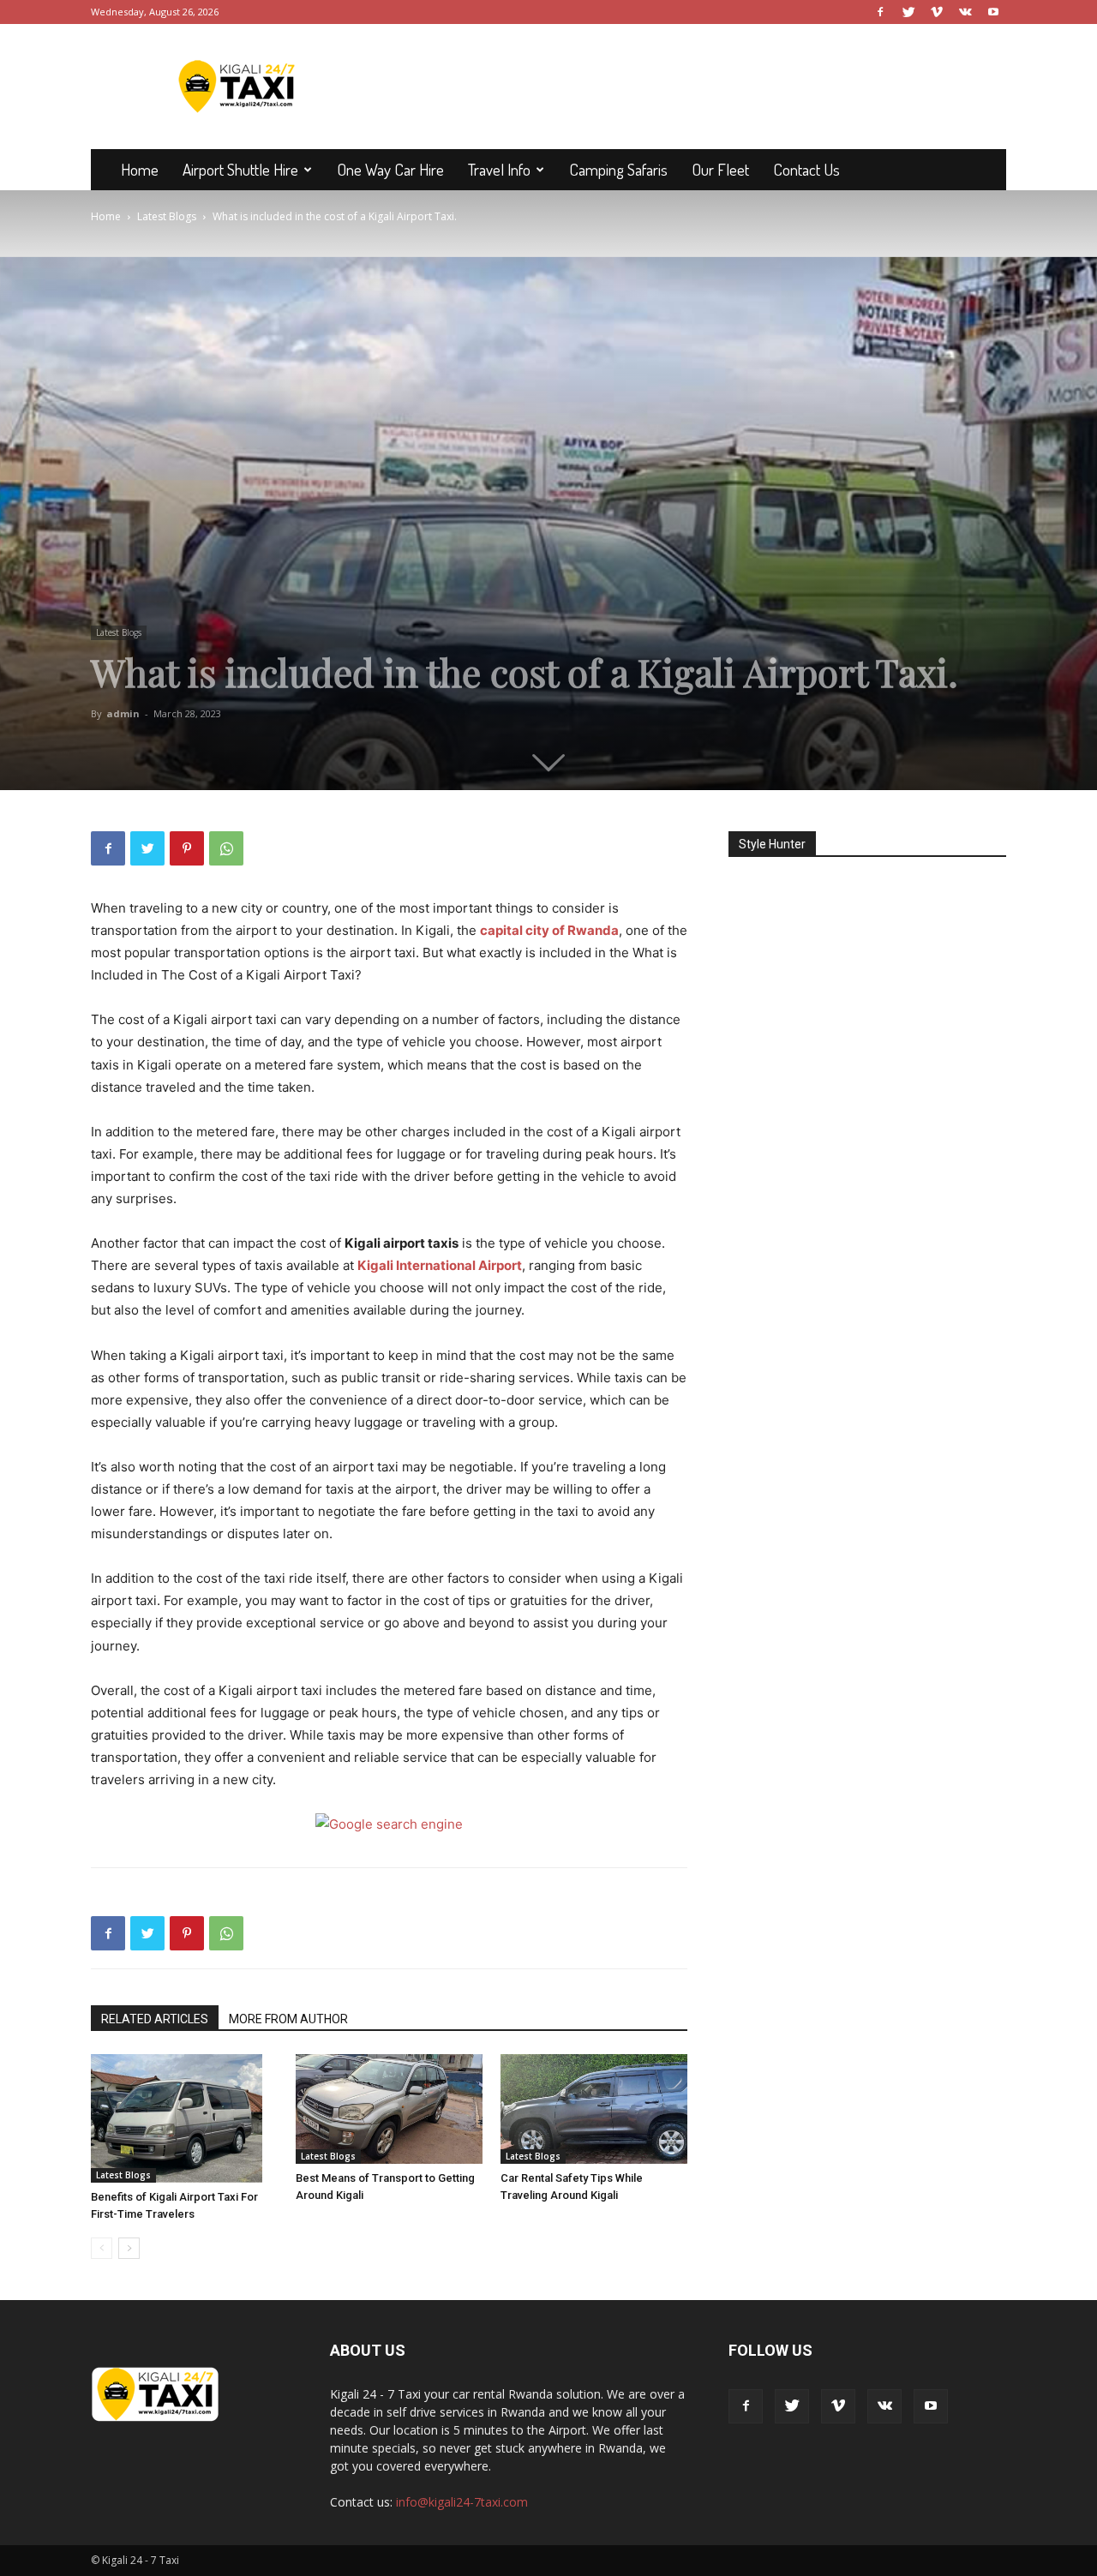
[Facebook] (880, 12)
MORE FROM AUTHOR (288, 2019)
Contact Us (806, 169)
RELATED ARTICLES (155, 2019)
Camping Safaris (618, 169)
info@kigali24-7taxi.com (462, 2502)
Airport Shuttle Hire (240, 169)
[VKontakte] (965, 12)
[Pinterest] (187, 848)
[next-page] (129, 2248)
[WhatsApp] (226, 848)
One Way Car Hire (390, 169)
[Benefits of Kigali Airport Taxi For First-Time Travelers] (184, 2118)
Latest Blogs (167, 216)
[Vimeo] (937, 12)
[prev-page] (102, 2248)
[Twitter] (908, 12)
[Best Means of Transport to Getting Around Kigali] (389, 2109)
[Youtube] (993, 12)
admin (123, 713)
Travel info (499, 169)
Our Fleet (720, 169)
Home (140, 169)
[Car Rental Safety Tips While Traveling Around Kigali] (594, 2109)
